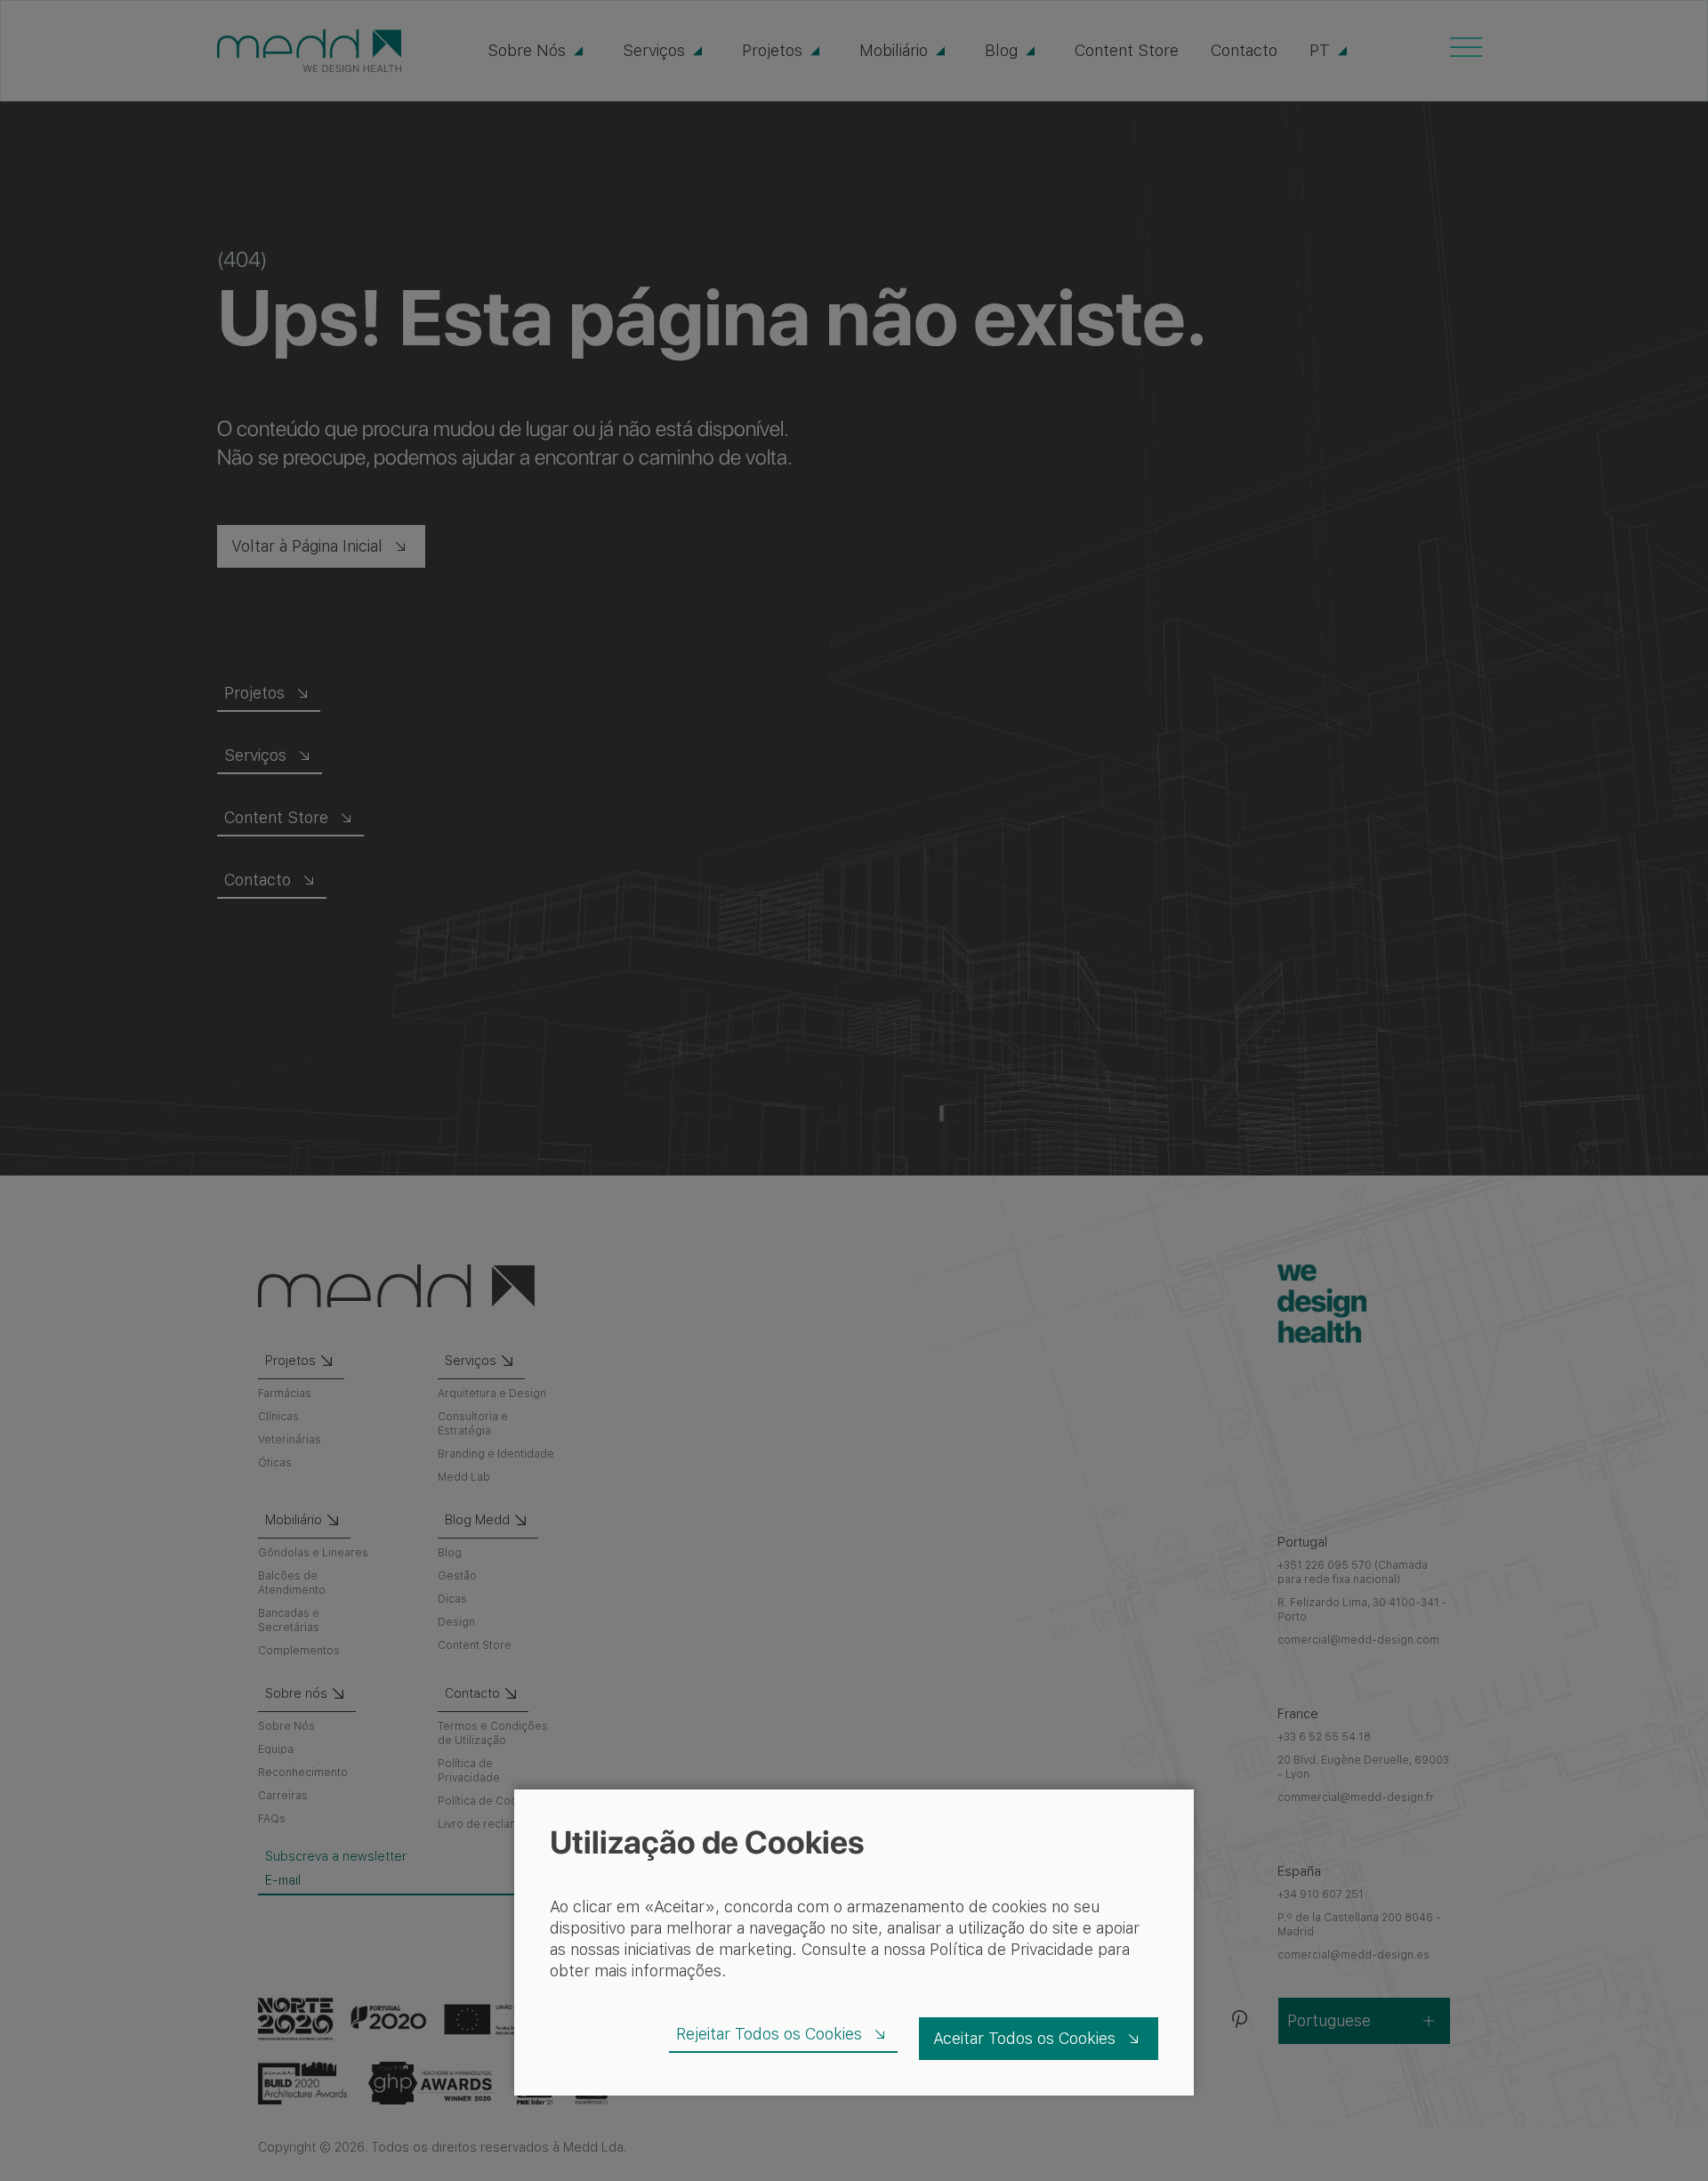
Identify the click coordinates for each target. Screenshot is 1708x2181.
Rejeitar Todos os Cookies (769, 2034)
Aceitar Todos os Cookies (1024, 2038)
